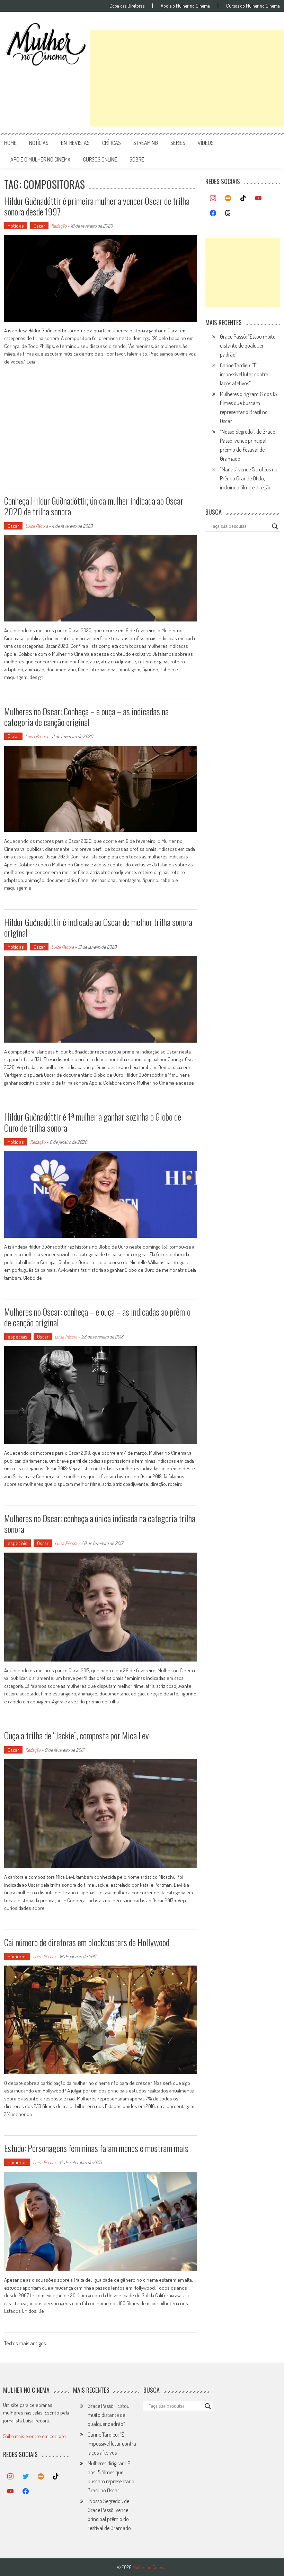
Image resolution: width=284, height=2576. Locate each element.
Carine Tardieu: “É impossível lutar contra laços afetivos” (244, 374)
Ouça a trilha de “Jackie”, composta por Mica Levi (78, 1735)
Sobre (137, 159)
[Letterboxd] (228, 199)
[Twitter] (26, 2477)
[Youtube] (258, 199)
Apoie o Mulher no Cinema (185, 6)
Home (10, 143)
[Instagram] (213, 199)
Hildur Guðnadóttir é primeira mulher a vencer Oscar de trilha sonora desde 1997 (97, 206)
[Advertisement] (187, 78)
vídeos (206, 143)
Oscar (39, 226)
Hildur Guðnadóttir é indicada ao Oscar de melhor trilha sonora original (98, 927)
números (17, 1956)
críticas (112, 143)
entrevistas (75, 143)
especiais (17, 1337)
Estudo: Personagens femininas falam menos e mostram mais (96, 2148)
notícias (39, 143)
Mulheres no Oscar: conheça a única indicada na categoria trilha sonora (100, 1524)
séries (178, 143)
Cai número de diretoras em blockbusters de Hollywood (87, 1942)
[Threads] (228, 213)
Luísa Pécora (37, 526)
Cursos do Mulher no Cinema (253, 6)
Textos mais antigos (25, 2344)
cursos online (100, 159)
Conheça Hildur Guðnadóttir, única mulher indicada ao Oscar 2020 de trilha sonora (94, 506)
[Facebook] (213, 213)
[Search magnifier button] (275, 526)
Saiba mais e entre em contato (34, 2436)
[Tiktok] (243, 199)
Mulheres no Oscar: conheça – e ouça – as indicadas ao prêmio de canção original (97, 1317)
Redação (59, 226)
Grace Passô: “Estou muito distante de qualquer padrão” (248, 346)
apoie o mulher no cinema (41, 159)
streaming (146, 143)
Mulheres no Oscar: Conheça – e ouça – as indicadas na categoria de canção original (86, 717)
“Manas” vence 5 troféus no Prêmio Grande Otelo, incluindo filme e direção (249, 478)
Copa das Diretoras (127, 6)
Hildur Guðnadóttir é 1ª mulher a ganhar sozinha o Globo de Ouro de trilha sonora (93, 1122)
